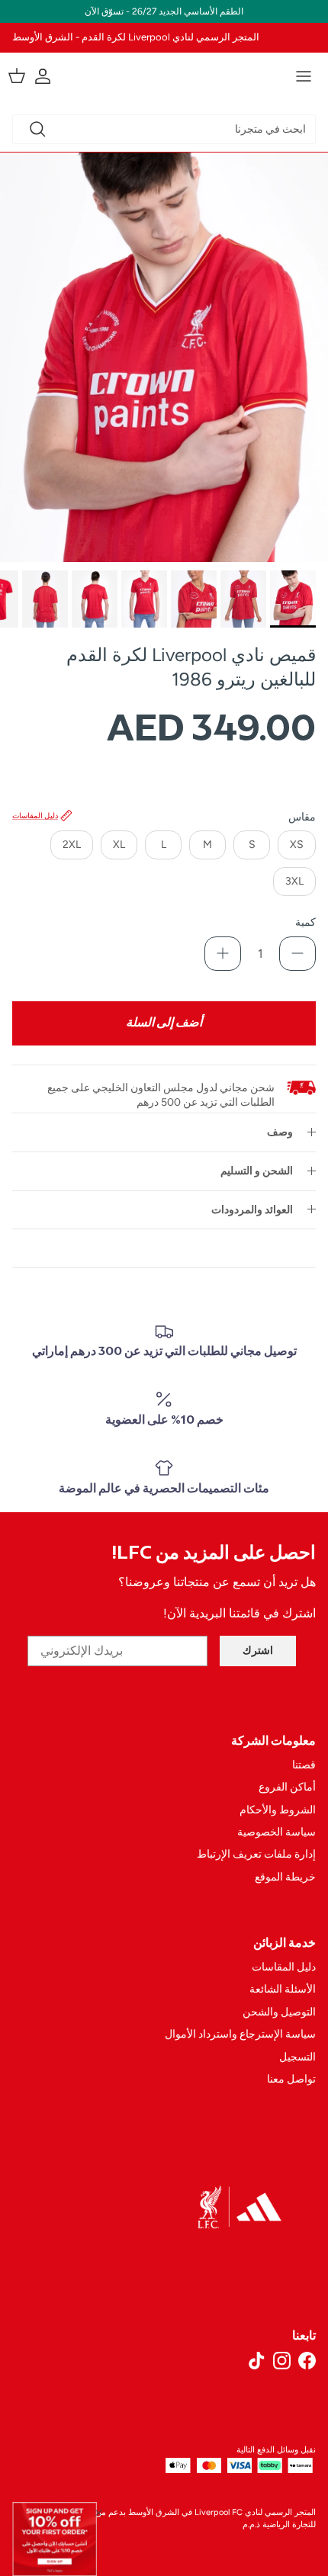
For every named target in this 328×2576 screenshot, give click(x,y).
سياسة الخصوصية (277, 1832)
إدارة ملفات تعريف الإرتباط (256, 1854)
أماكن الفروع (287, 1787)
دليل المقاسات (284, 1967)
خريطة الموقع (285, 1877)
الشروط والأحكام (278, 1810)
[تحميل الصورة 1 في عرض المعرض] (164, 358)
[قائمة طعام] (304, 76)
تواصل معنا (291, 2079)
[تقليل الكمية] (297, 954)
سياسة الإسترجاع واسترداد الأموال (240, 2034)
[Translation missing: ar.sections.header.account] (50, 76)
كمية (305, 922)
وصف (280, 1132)
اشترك (258, 1651)
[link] (55, 2539)
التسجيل (297, 2057)
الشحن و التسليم (257, 1171)
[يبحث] (37, 129)
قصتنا (304, 1765)
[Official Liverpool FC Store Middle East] (164, 74)
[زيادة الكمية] (223, 954)
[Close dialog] (99, 2512)
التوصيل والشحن (279, 2012)
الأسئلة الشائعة (283, 1989)
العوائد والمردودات (252, 1210)
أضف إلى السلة (164, 1023)
